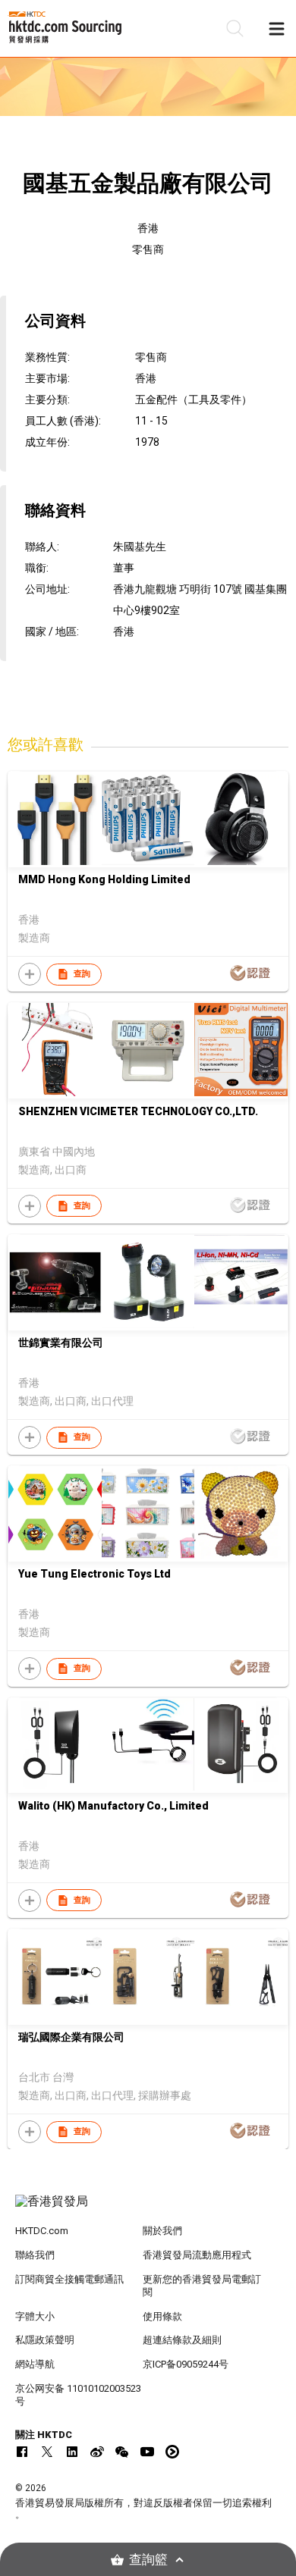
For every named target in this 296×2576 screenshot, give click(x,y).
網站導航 (35, 2364)
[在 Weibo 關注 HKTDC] (97, 2452)
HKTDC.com (42, 2231)
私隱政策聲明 (45, 2340)
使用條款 (162, 2316)
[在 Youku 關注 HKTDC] (172, 2452)
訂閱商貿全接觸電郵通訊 (69, 2279)
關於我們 (162, 2231)
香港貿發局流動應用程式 (197, 2255)
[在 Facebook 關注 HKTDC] (22, 2452)
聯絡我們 (35, 2255)
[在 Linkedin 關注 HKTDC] (72, 2452)
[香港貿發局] (148, 2209)
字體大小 (35, 2316)
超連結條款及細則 (182, 2340)
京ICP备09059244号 (186, 2364)
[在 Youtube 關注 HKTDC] (147, 2452)
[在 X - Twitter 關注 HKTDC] (47, 2452)
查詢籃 (148, 2560)
